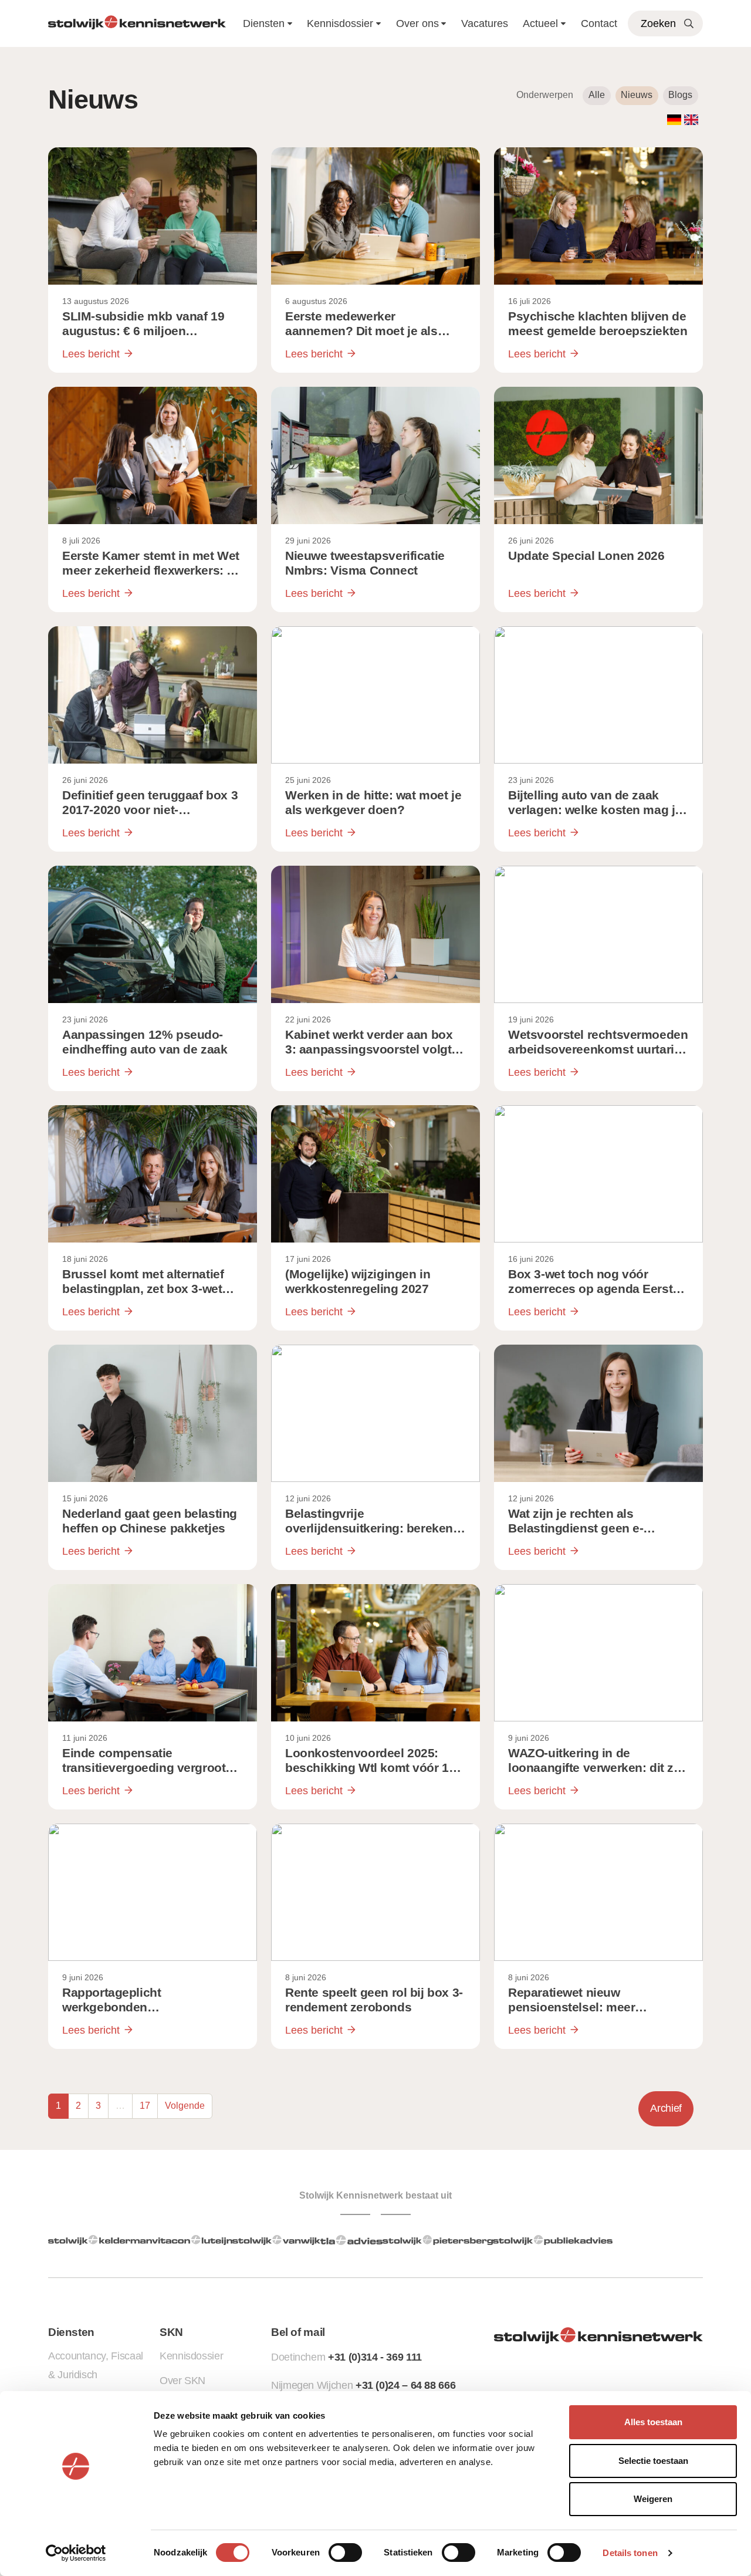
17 (145, 2106)
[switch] (345, 2553)
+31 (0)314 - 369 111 (375, 2357)
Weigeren (653, 2499)
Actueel (540, 23)
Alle (597, 95)
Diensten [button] (264, 23)
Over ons (417, 23)
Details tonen (630, 2553)
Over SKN (182, 2381)
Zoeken (658, 23)
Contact (599, 23)
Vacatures (485, 23)
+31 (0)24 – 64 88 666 (405, 2385)
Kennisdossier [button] (340, 23)
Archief (666, 2108)
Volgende (185, 2106)
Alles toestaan (653, 2422)
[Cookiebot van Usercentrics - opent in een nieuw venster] (76, 2553)
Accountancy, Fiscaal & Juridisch (96, 2365)
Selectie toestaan (653, 2461)
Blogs (680, 95)
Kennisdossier (191, 2356)
